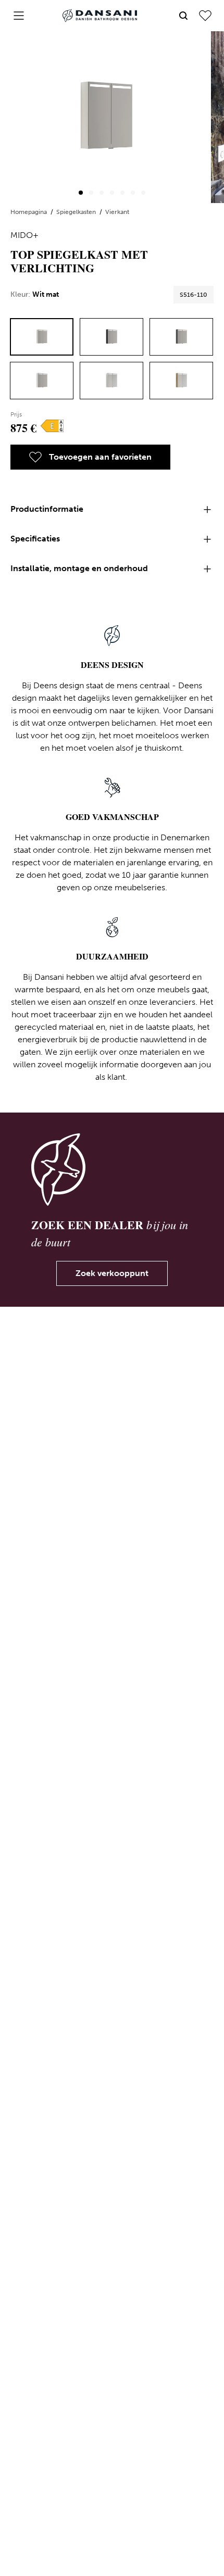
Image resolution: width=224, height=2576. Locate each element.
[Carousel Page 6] (133, 193)
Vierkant (117, 212)
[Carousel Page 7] (143, 193)
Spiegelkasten (77, 212)
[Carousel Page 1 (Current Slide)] (81, 193)
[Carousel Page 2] (91, 193)
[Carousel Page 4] (112, 193)
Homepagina (29, 212)
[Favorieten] (205, 16)
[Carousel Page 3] (102, 193)
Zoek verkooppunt (112, 1273)
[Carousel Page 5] (122, 193)
